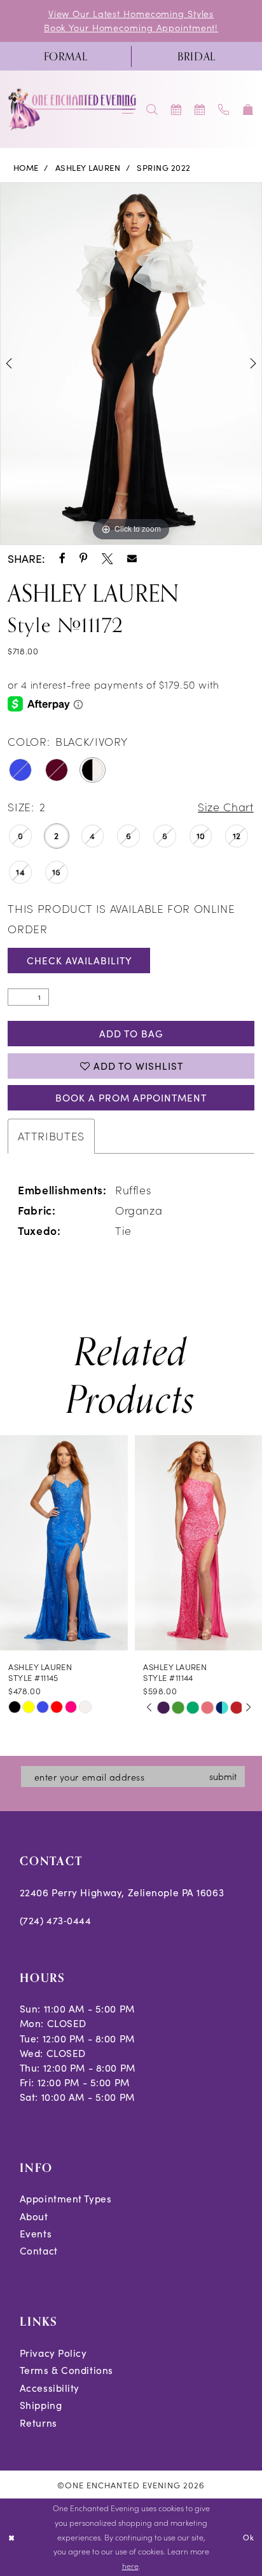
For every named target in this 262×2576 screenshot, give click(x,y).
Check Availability (79, 960)
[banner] (73, 109)
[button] (248, 110)
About (34, 2216)
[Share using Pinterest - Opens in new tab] (84, 559)
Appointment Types (66, 2198)
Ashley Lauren (88, 168)
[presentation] (64, 1543)
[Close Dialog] (11, 2538)
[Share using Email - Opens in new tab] (132, 559)
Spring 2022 (163, 168)
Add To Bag (131, 1033)
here (130, 2566)
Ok (249, 2537)
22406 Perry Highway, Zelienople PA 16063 (122, 1892)
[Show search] (152, 110)
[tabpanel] (131, 364)
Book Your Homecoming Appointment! (131, 27)
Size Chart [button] (225, 806)
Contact (39, 2250)
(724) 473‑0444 (56, 1920)
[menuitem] (65, 57)
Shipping (41, 2405)
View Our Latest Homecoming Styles (131, 13)
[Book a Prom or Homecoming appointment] (200, 110)
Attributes (51, 1136)
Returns (38, 2423)
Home (26, 168)
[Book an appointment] (176, 110)
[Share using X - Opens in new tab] (107, 559)
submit (223, 1776)
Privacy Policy (53, 2353)
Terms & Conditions (66, 2370)
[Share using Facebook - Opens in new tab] (62, 559)
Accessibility (50, 2388)
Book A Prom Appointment (131, 1097)
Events (36, 2233)
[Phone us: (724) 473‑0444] (224, 110)
